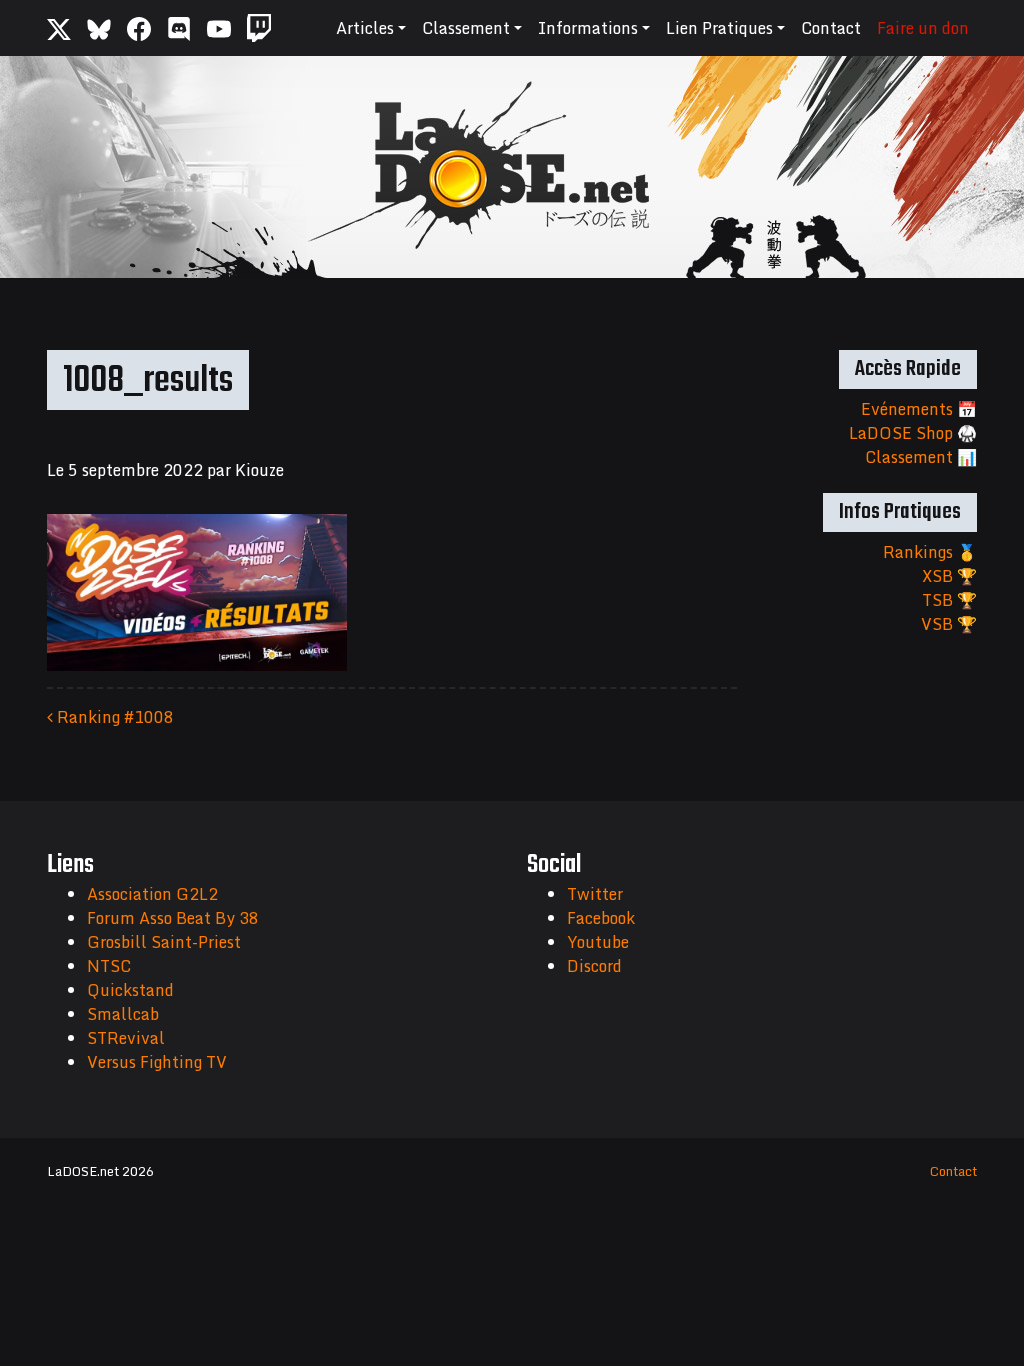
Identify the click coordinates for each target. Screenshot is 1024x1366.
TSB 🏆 (949, 600)
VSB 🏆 (949, 624)
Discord (594, 966)
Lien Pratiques (719, 28)
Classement (466, 28)
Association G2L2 (152, 894)
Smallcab (123, 1014)
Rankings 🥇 (930, 552)
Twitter (595, 894)
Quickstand (130, 990)
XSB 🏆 (949, 576)
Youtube (598, 942)
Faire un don (923, 28)
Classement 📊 (921, 457)
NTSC (109, 966)
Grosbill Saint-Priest (164, 942)
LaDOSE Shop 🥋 (913, 433)
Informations (588, 28)
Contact (831, 28)
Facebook (601, 918)
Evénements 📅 (919, 409)
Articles (365, 28)
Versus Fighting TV (157, 1062)
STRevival (126, 1038)
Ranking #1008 (113, 717)
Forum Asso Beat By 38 (173, 918)
